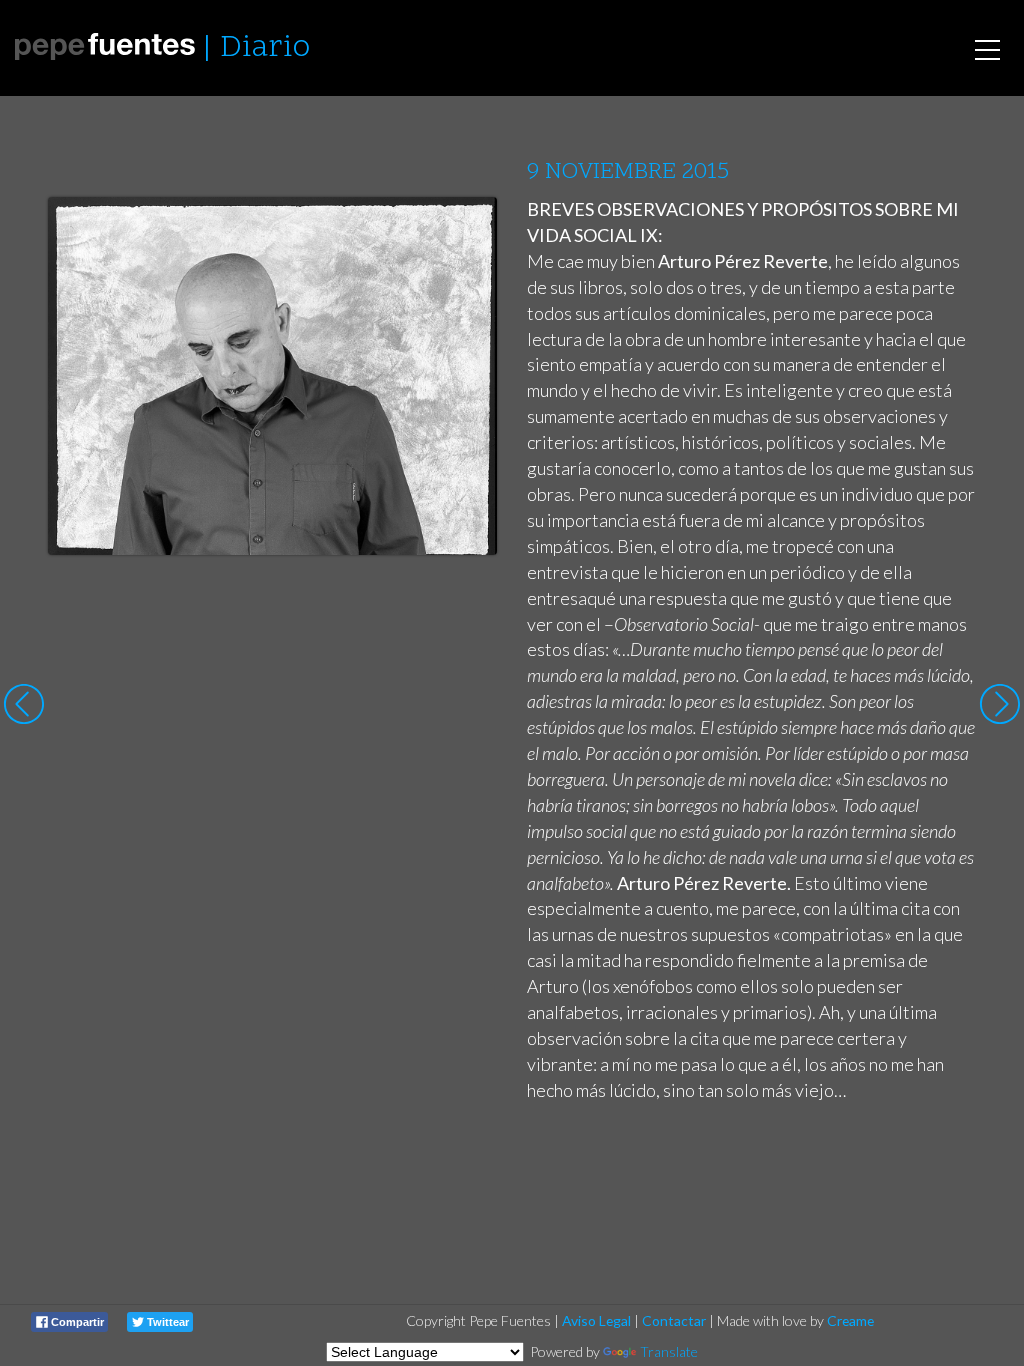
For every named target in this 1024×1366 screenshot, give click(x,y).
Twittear (166, 1322)
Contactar (674, 1320)
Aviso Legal (596, 1320)
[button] (466, 231)
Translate (669, 1351)
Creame (850, 1320)
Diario (265, 48)
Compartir (76, 1322)
